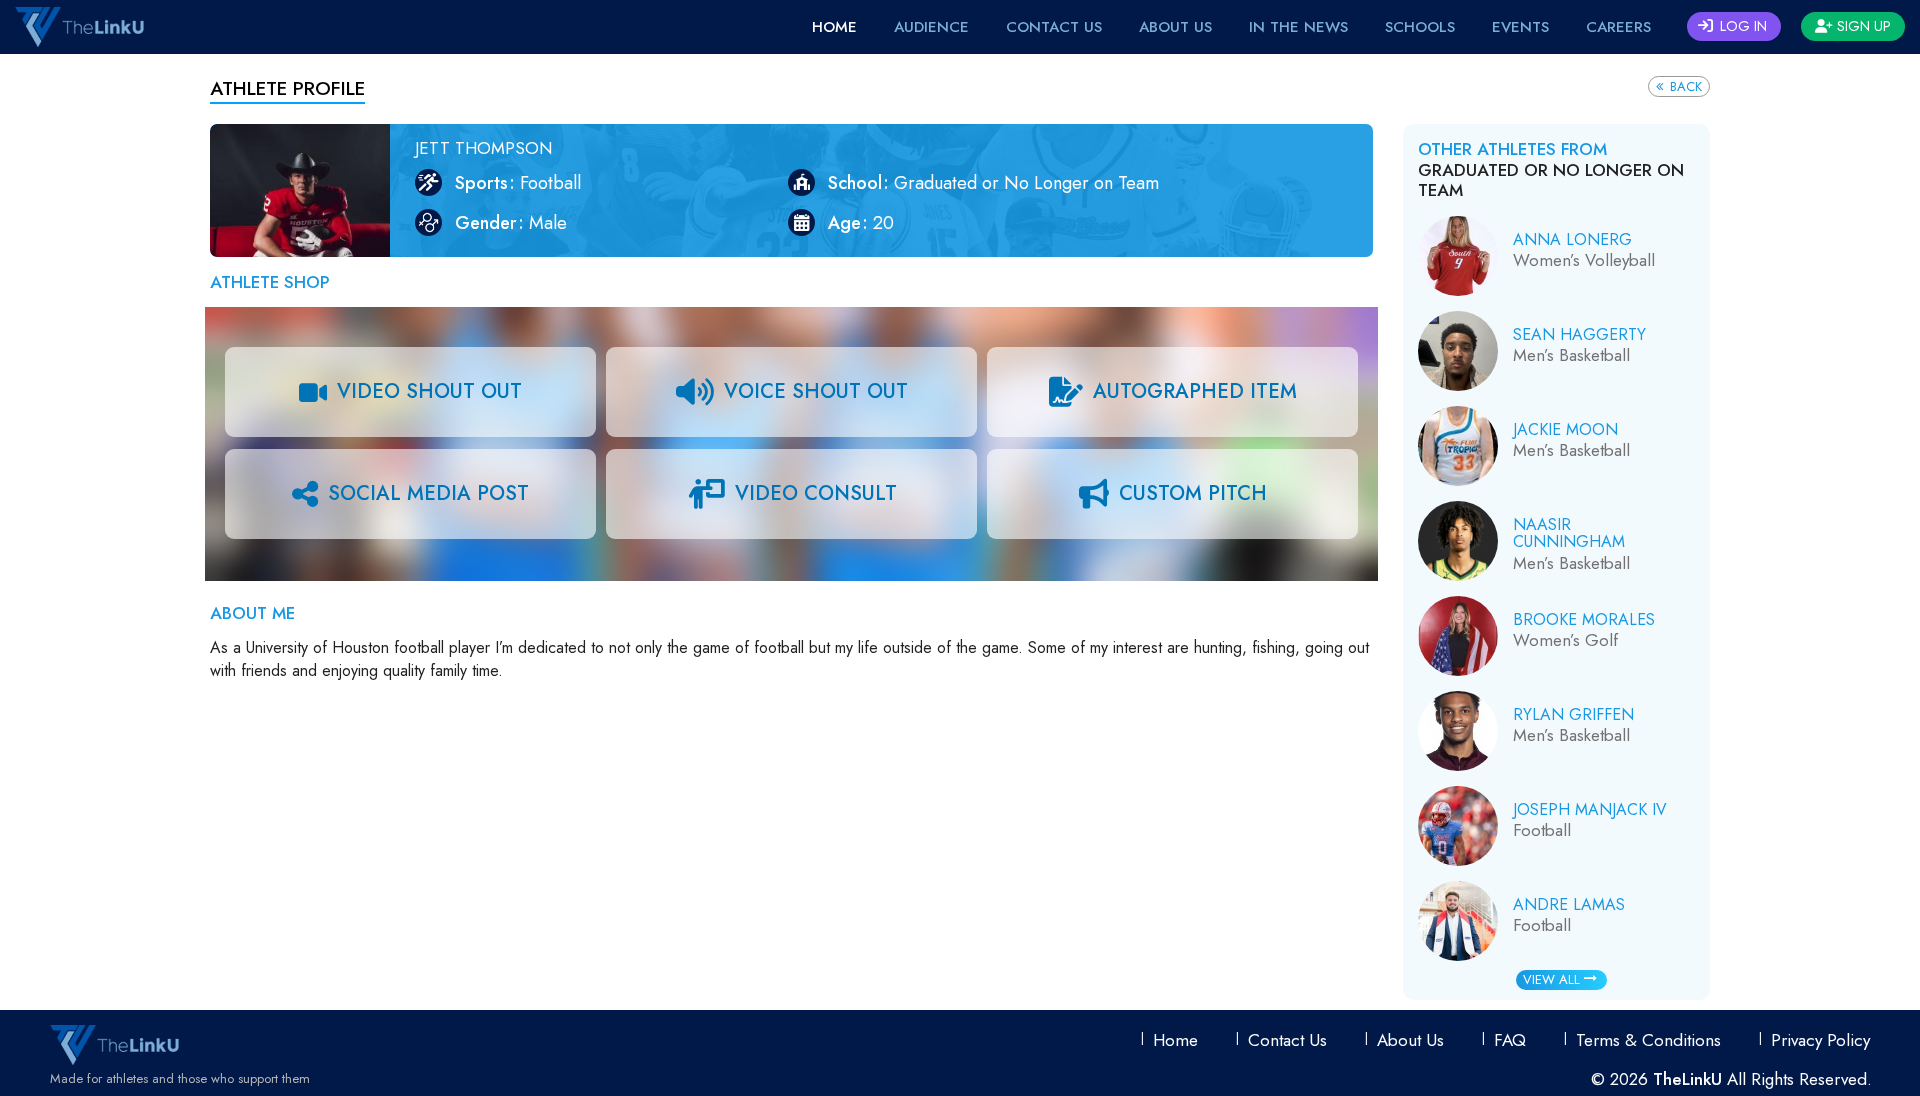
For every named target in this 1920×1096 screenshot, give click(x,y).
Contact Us (1054, 27)
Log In (1741, 26)
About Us (1175, 27)
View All (1553, 979)
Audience (931, 27)
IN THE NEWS (1298, 27)
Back (1684, 86)
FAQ (1510, 1040)
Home (834, 27)
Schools (1420, 27)
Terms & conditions (1648, 1040)
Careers (1618, 27)
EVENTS (1520, 27)
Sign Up (1862, 26)
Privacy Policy (1820, 1040)
